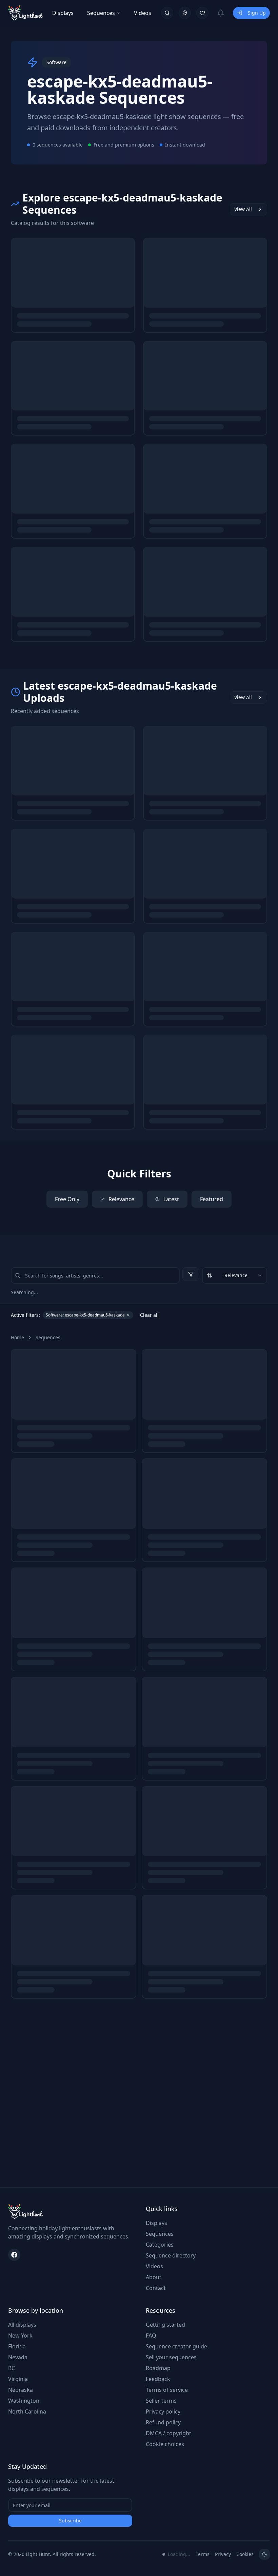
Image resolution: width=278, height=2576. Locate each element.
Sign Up (257, 13)
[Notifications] (221, 13)
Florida (17, 2346)
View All (243, 209)
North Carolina (27, 2411)
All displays (22, 2325)
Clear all (149, 1315)
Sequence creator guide (176, 2346)
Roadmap (158, 2368)
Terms (203, 2554)
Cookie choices (165, 2444)
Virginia (18, 2379)
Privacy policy (163, 2411)
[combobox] (235, 1275)
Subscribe (70, 2521)
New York (20, 2335)
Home (17, 1337)
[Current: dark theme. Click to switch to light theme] (264, 2554)
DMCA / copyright (168, 2433)
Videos (143, 13)
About (154, 2277)
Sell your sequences (171, 2357)
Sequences (101, 13)
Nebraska (21, 2390)
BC (12, 2368)
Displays (63, 13)
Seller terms (161, 2401)
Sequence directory (171, 2255)
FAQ (151, 2335)
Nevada (18, 2357)
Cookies (245, 2554)
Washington (24, 2401)
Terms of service (167, 2390)
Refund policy (163, 2422)
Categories (160, 2245)
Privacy (223, 2554)
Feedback (158, 2379)
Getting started (165, 2325)
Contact (156, 2288)
